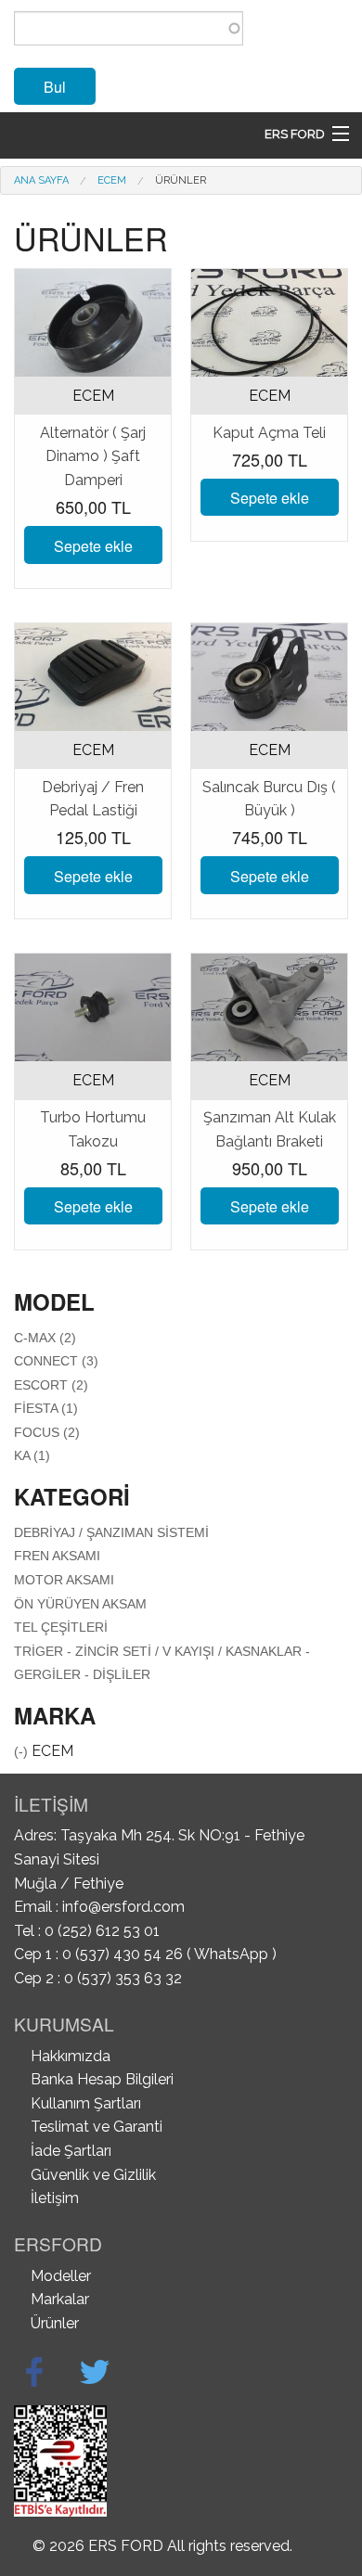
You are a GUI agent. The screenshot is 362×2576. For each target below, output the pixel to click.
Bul (55, 87)
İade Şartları (71, 2151)
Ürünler (181, 180)
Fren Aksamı (57, 1556)
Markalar (60, 2299)
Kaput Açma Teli (269, 433)
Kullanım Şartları (86, 2103)
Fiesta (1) (46, 1408)
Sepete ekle (93, 546)
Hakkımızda (71, 2056)
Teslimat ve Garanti (97, 2127)
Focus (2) (47, 1432)
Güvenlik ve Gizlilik (93, 2175)
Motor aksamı (64, 1580)
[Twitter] (95, 2372)
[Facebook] (34, 2372)
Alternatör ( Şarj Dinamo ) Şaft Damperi (93, 456)
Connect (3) (56, 1361)
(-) (23, 1751)
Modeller (61, 2276)
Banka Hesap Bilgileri (102, 2079)
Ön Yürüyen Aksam (80, 1604)
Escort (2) (51, 1385)
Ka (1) (32, 1455)
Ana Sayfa (41, 180)
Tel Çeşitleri (61, 1627)
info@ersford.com (123, 1907)
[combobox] (129, 28)
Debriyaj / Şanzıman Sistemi (111, 1532)
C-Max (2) (45, 1338)
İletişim (55, 2198)
